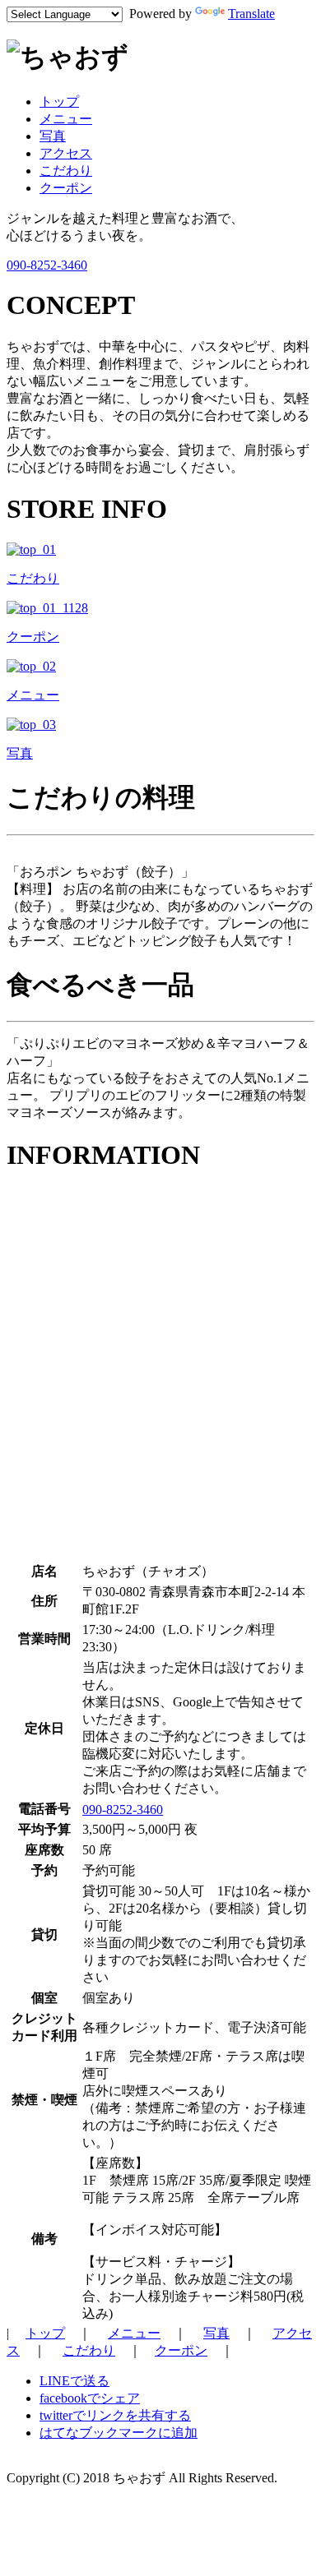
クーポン (66, 188)
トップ (59, 102)
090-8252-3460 (47, 265)
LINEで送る (74, 2381)
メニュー (66, 119)
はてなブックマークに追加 (119, 2433)
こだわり (66, 171)
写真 (53, 136)
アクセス (66, 153)
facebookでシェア (90, 2398)
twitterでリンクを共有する (115, 2415)
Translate (251, 14)
